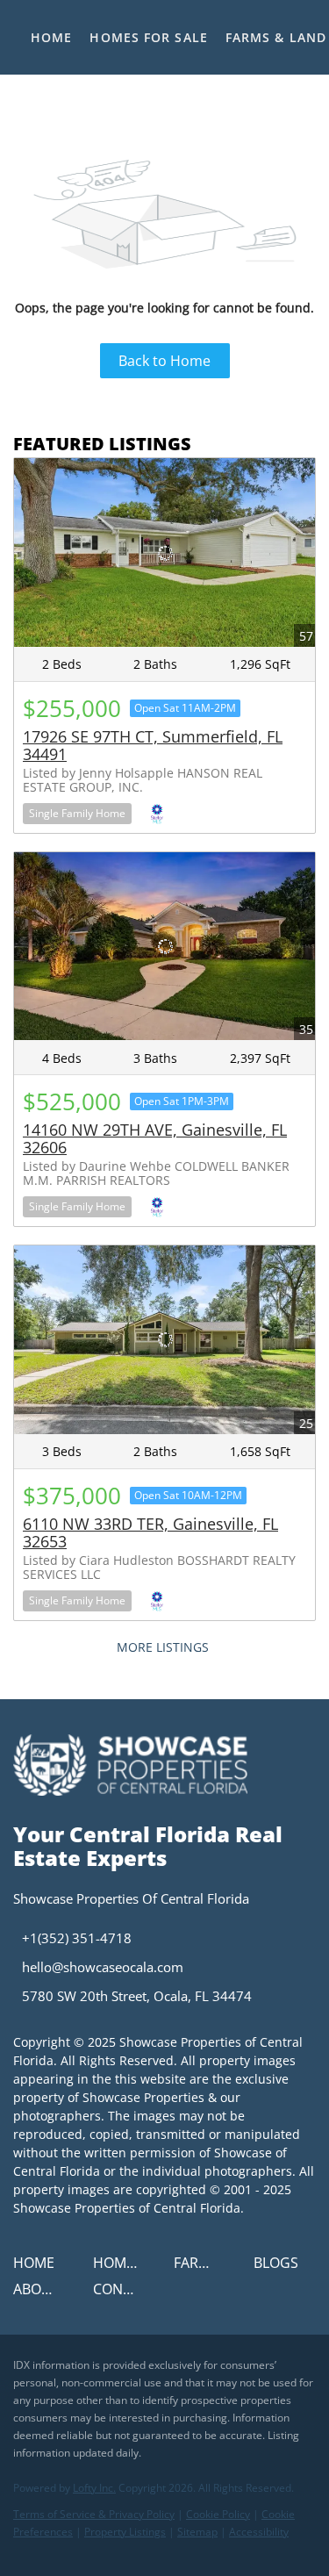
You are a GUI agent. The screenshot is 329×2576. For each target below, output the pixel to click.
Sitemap (197, 2532)
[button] (38, 2268)
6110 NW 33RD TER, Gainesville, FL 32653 (150, 1532)
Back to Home (164, 361)
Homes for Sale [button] (148, 37)
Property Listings (125, 2532)
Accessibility (259, 2532)
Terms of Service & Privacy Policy (94, 2514)
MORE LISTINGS (163, 1647)
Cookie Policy (218, 2514)
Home (51, 37)
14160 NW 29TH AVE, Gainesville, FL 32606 (155, 1138)
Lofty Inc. (94, 2488)
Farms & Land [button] (276, 37)
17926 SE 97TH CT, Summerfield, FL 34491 (153, 745)
